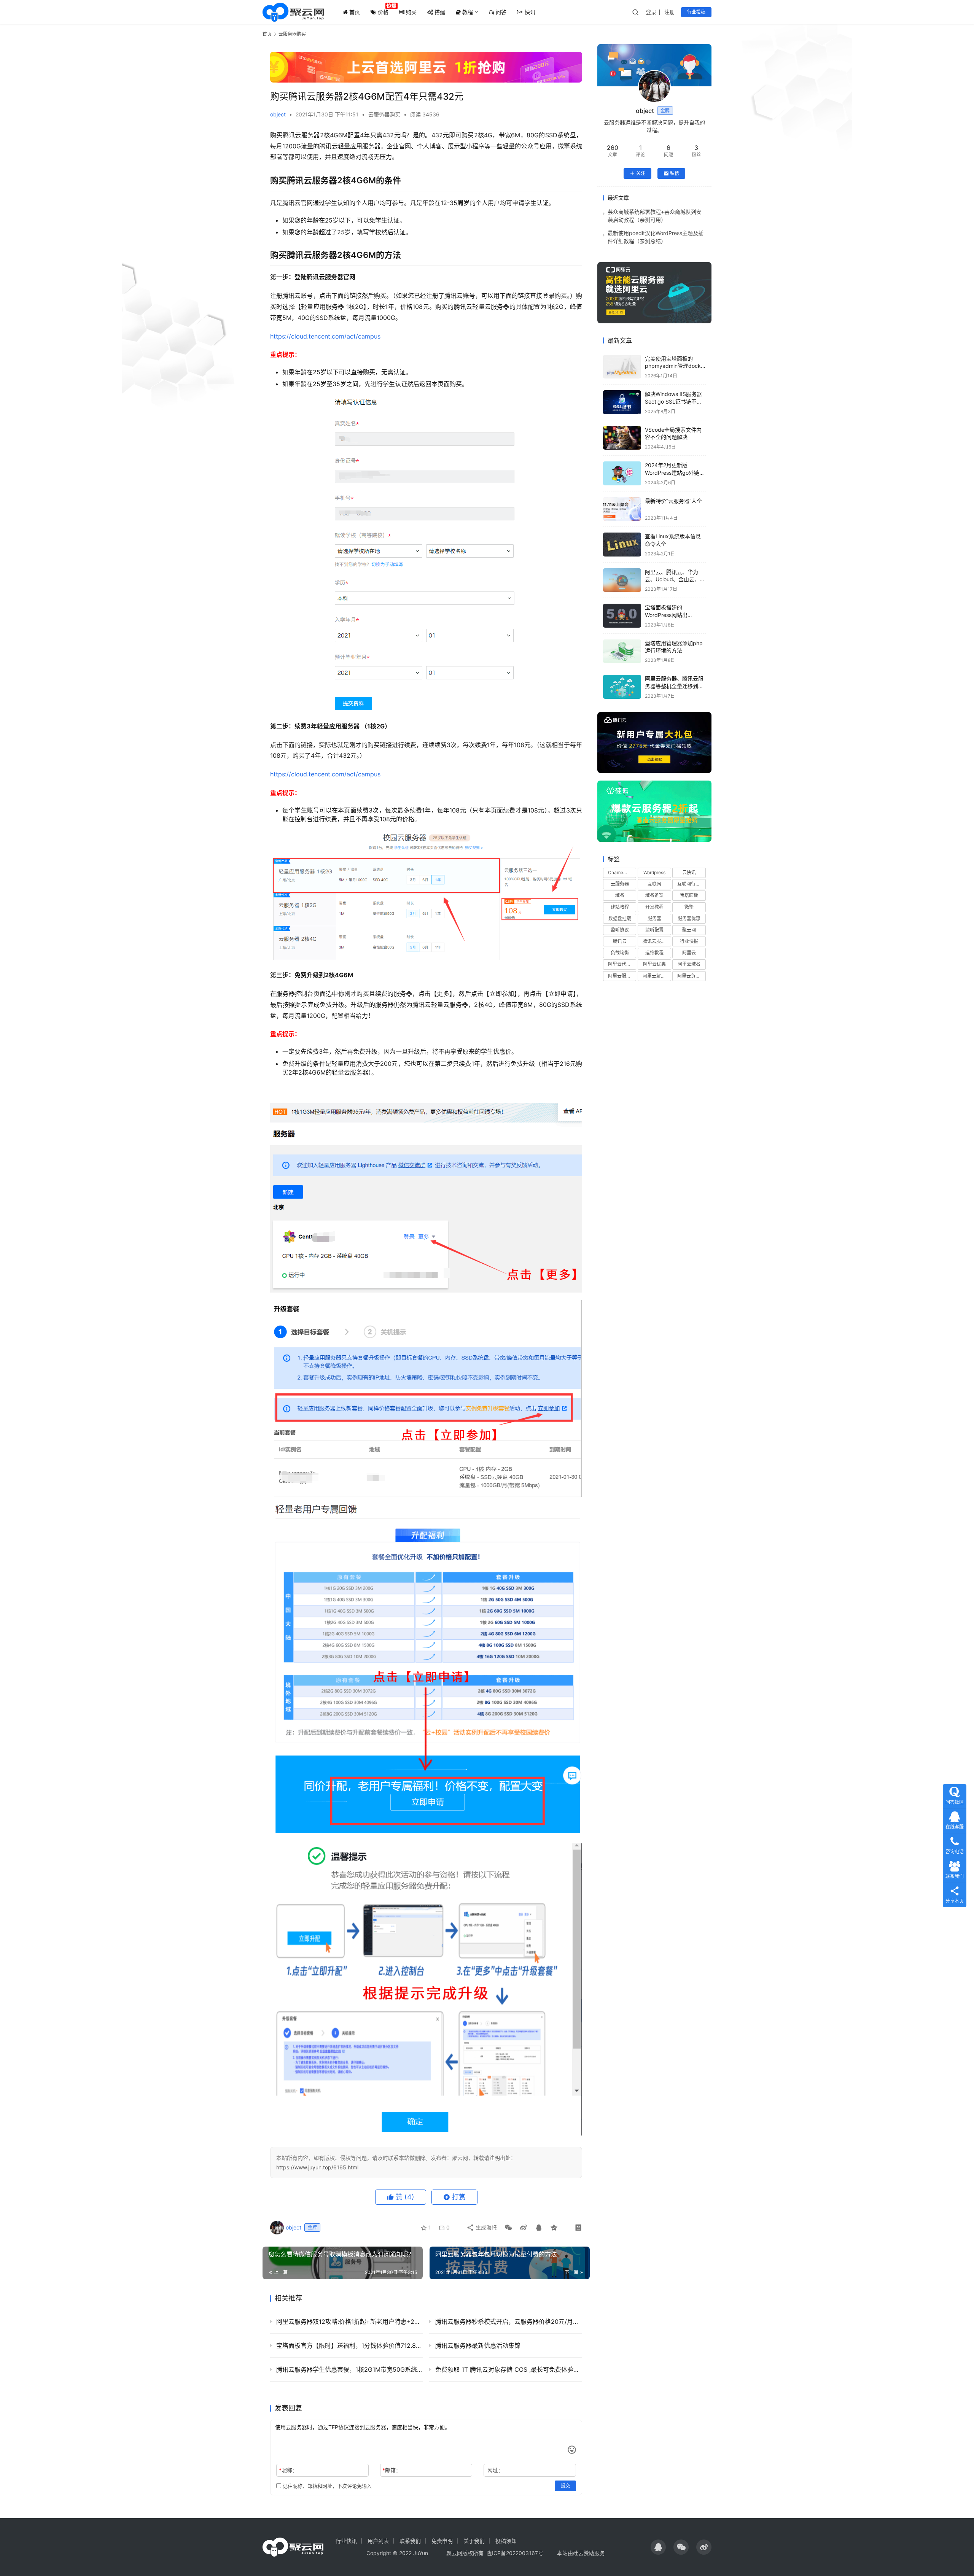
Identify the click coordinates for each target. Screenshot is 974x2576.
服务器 (654, 918)
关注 (641, 173)
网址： (495, 2470)
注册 (670, 12)
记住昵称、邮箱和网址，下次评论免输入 (326, 2486)
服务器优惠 (689, 918)
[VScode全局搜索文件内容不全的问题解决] (622, 438)
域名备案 (654, 895)
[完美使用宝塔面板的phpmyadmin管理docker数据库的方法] (622, 367)
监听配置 (654, 930)
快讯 (529, 12)
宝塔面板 (689, 895)
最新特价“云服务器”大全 (673, 501)
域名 (620, 895)
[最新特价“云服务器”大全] (622, 509)
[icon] (658, 2547)
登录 (651, 12)
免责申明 (442, 2541)
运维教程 (654, 953)
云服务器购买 (384, 114)
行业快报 (689, 941)
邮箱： (392, 2470)
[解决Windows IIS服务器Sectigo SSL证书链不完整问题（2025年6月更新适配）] (622, 402)
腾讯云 (620, 941)
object (278, 114)
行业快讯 (346, 2541)
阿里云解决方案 (657, 976)
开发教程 (654, 907)
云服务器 (620, 884)
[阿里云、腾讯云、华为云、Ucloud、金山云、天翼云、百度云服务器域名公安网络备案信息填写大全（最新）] (622, 580)
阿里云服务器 (622, 976)
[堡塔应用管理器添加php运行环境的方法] (622, 651)
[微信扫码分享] (508, 2228)
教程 (467, 12)
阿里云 (689, 953)
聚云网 (689, 930)
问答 (500, 12)
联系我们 (410, 2541)
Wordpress (654, 872)
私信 (675, 173)
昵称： (288, 2470)
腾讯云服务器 (656, 941)
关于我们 (474, 2541)
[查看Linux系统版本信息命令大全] (622, 545)
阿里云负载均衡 (691, 976)
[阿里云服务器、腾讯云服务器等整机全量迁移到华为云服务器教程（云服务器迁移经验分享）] (622, 687)
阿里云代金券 (622, 964)
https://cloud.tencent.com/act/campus (325, 336)
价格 (382, 12)
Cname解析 (620, 872)
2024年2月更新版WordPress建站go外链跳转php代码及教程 (675, 472)
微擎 (689, 907)
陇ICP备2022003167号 (515, 2553)
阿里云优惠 (654, 964)
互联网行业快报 (691, 884)
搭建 (439, 12)
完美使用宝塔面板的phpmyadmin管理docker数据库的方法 (675, 366)
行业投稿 (696, 12)
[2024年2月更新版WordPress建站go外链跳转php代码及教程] (622, 473)
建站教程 (620, 907)
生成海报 (485, 2227)
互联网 (654, 884)
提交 (565, 2486)
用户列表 (378, 2541)
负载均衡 (620, 953)
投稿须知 (506, 2541)
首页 (354, 12)
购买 (411, 12)
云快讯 (689, 872)
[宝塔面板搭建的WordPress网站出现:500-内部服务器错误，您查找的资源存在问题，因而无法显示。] (622, 616)
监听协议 (620, 930)
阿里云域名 (689, 964)
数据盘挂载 (620, 918)
